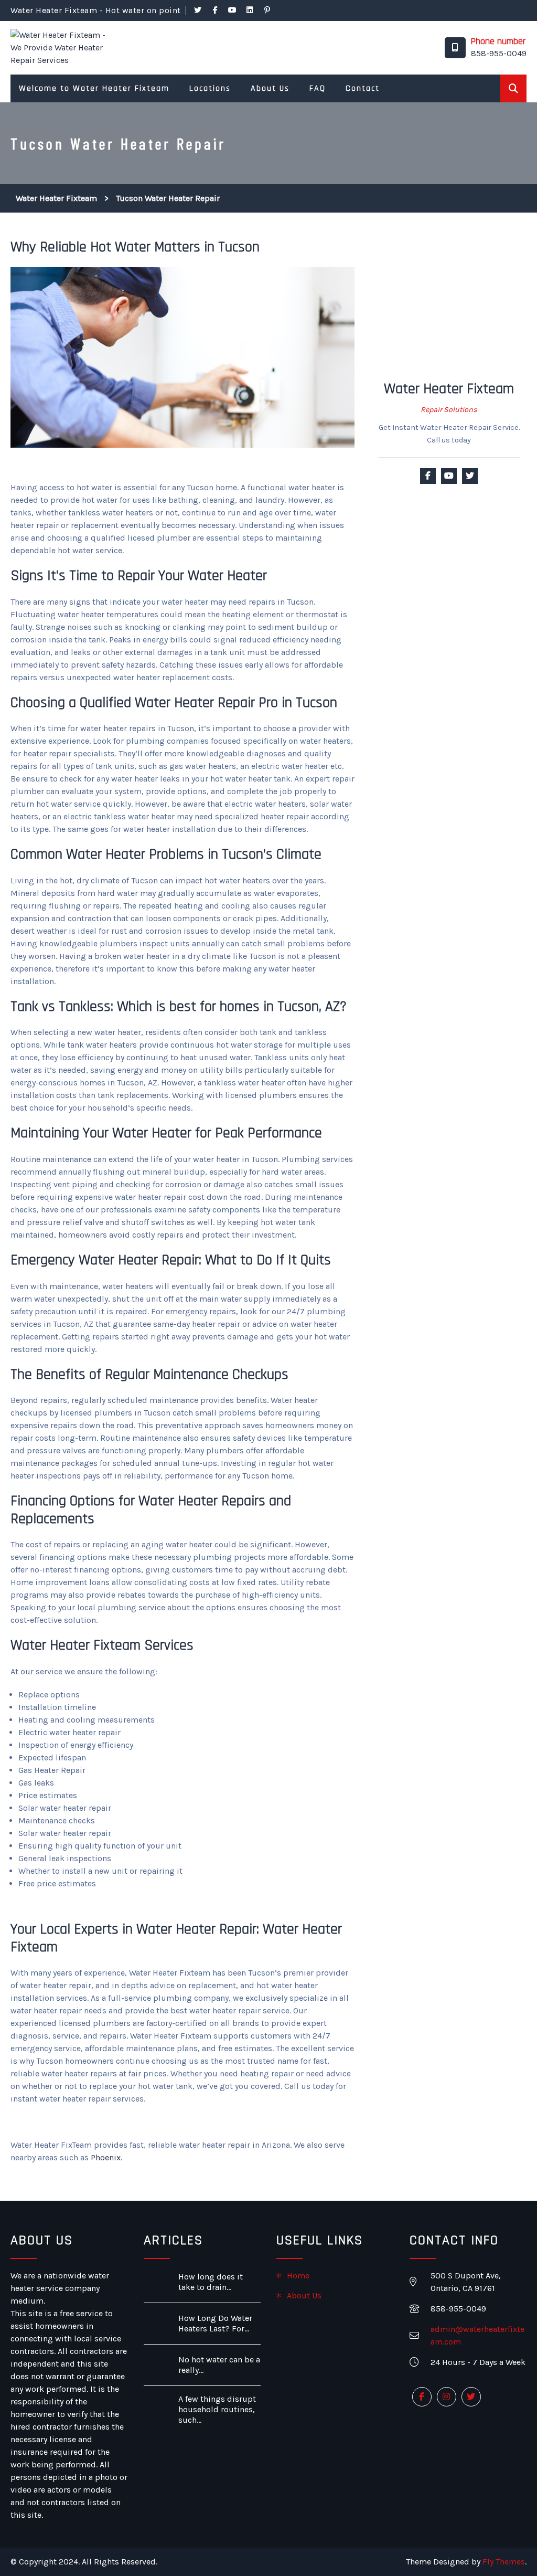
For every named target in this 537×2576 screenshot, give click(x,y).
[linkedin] (250, 10)
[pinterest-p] (267, 10)
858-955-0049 (499, 53)
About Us (304, 2295)
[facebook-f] (216, 10)
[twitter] (198, 10)
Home (298, 2276)
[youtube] (233, 10)
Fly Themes (504, 2562)
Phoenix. (106, 2157)
